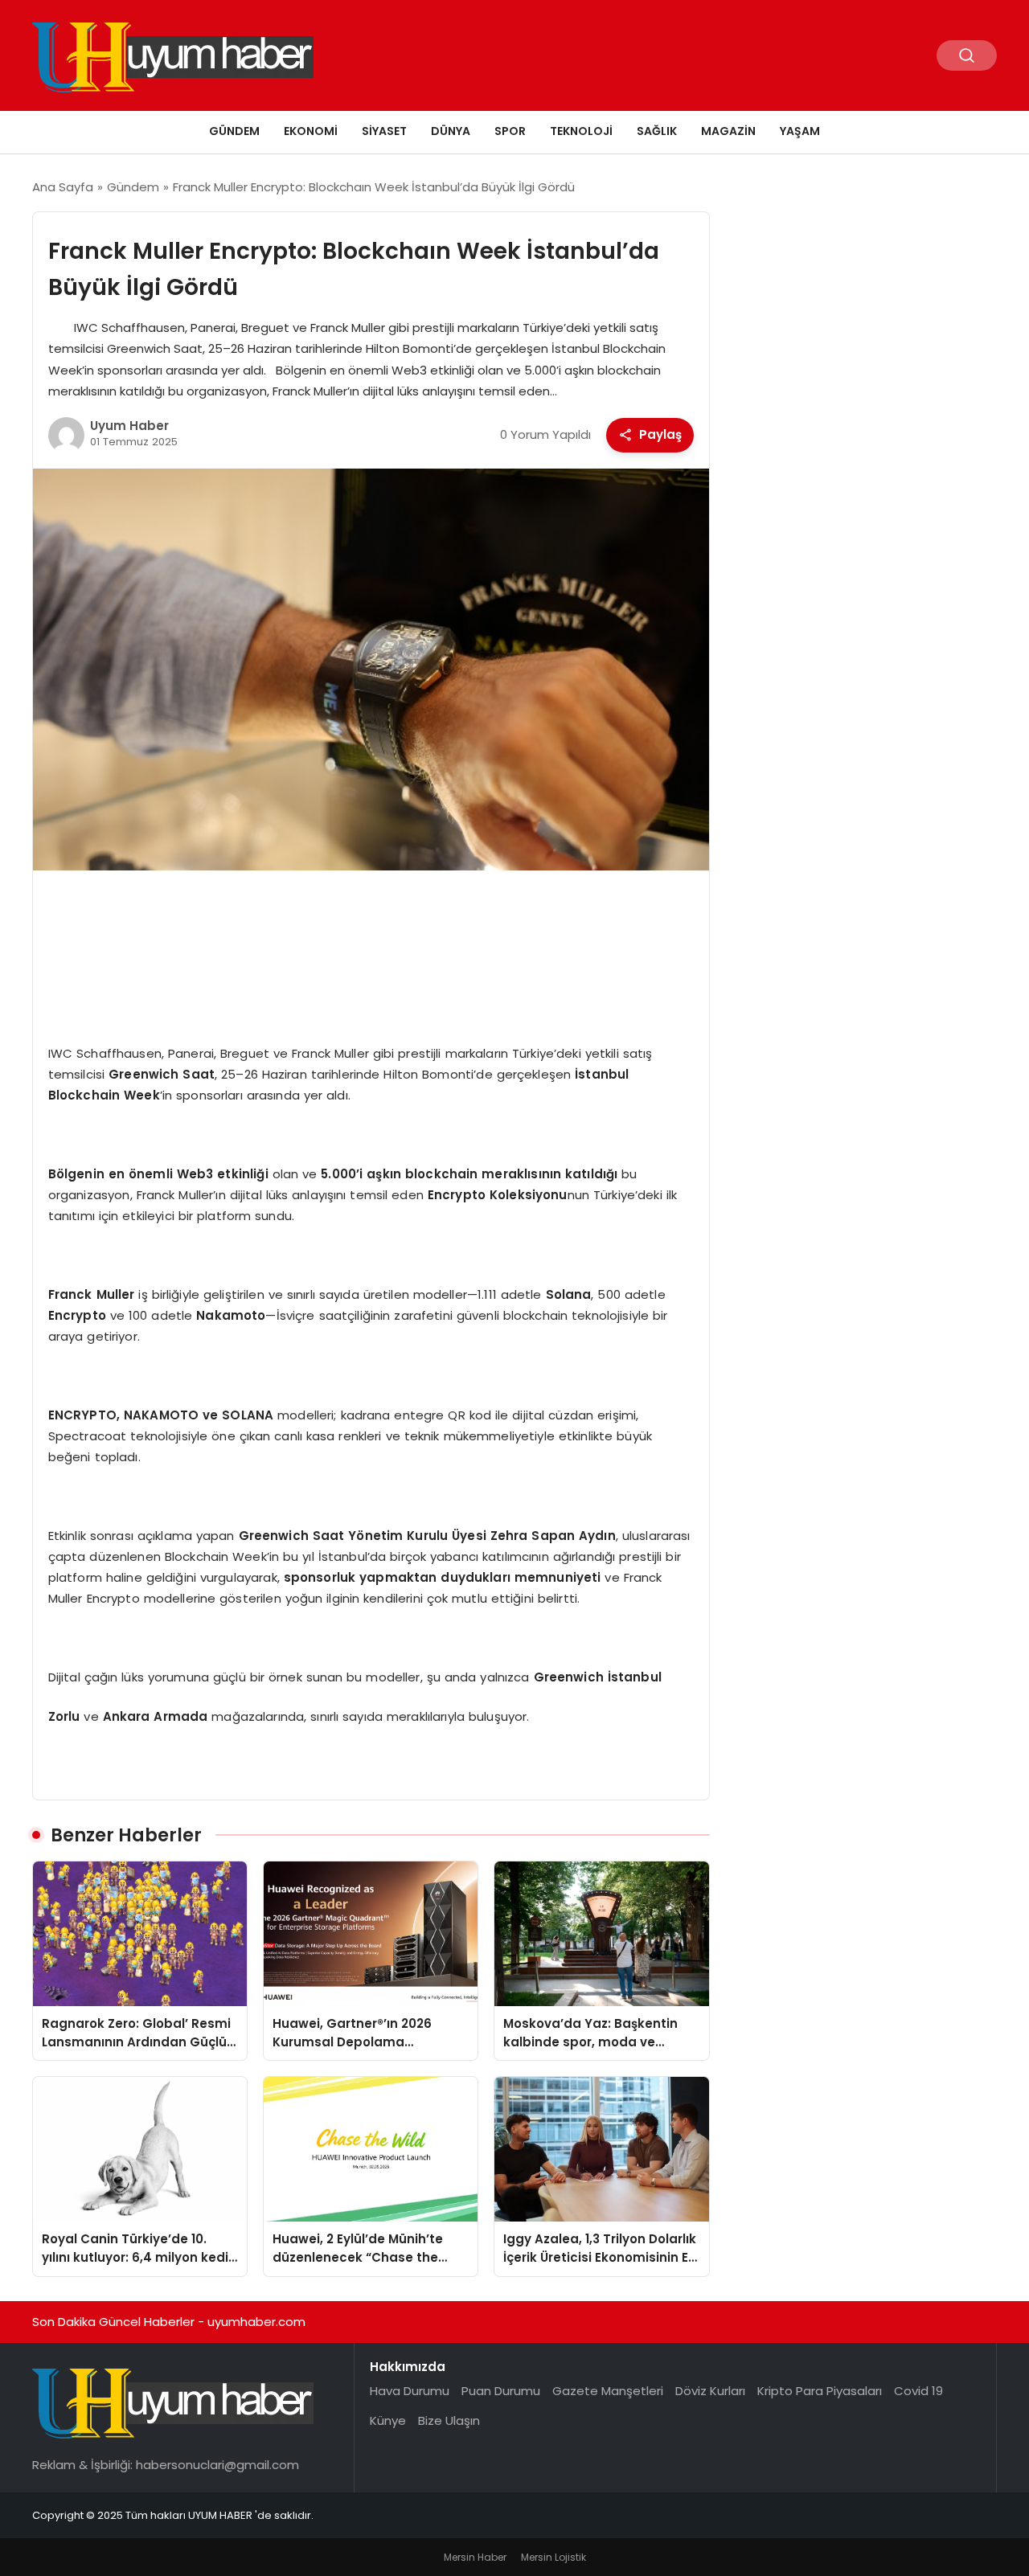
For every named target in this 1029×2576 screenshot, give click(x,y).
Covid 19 (918, 2391)
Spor (510, 131)
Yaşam (800, 131)
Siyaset (384, 131)
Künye (388, 2420)
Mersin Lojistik (553, 2557)
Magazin (728, 131)
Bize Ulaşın (449, 2420)
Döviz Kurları (710, 2391)
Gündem (234, 131)
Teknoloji (581, 131)
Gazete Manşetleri (608, 2391)
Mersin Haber (475, 2557)
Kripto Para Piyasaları (820, 2391)
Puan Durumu (501, 2391)
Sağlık (657, 131)
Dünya (451, 131)
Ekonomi (311, 131)
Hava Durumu (410, 2391)
